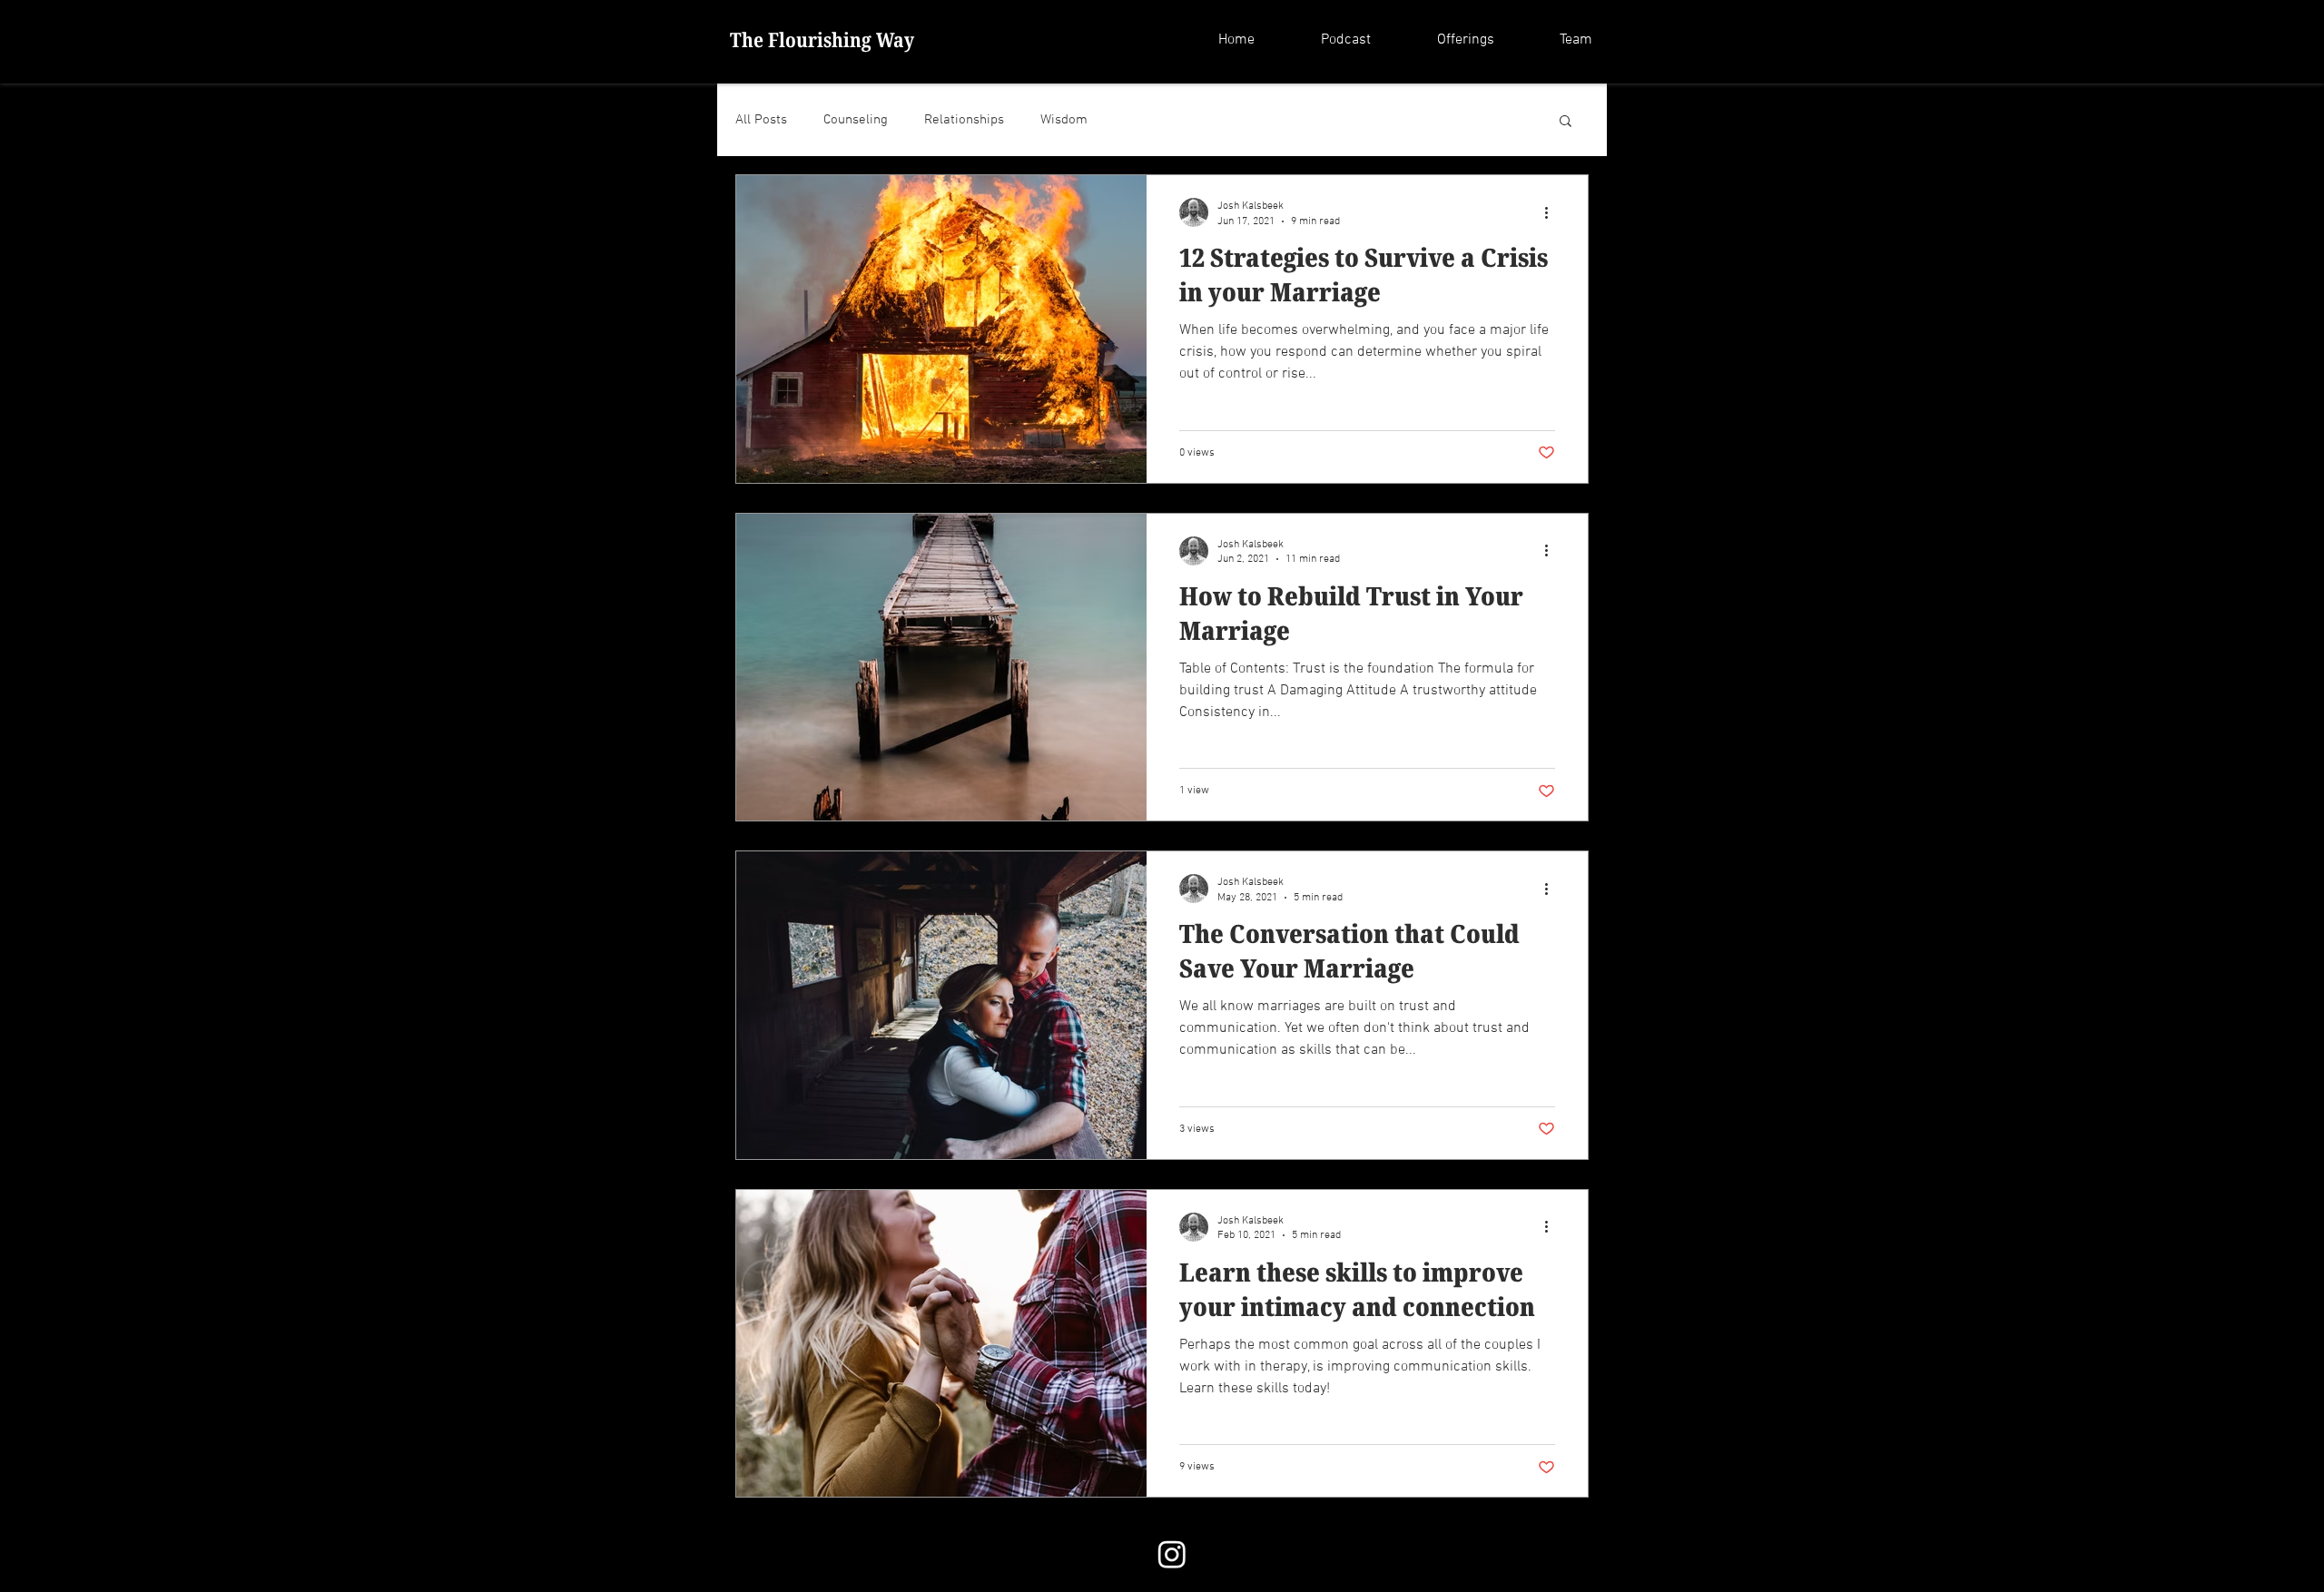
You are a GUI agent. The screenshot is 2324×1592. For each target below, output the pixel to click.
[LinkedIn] (1284, 1554)
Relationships (964, 120)
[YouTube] (1321, 1554)
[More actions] (1552, 212)
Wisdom (1064, 120)
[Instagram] (1172, 1554)
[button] (1446, 40)
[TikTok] (1358, 1554)
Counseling (856, 120)
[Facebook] (1209, 1554)
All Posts (761, 120)
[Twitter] (1246, 1554)
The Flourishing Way (822, 39)
